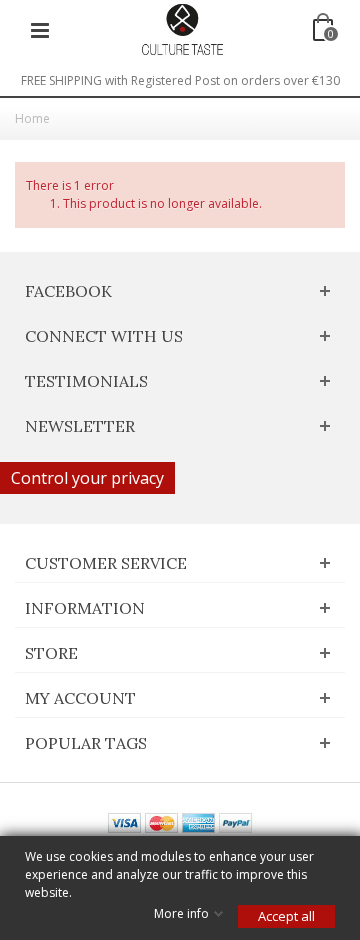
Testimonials (86, 381)
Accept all (286, 916)
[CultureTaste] (182, 28)
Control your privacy (87, 478)
